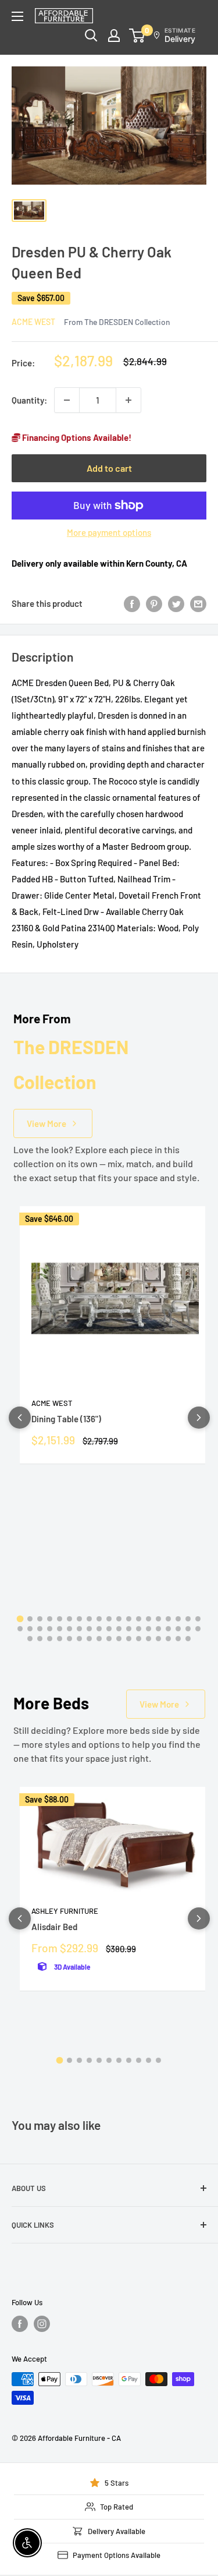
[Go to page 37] (188, 1629)
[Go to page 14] (149, 1619)
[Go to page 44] (79, 1639)
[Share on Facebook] (132, 603)
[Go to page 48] (119, 1639)
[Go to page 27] (89, 1629)
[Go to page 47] (109, 1639)
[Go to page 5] (60, 1619)
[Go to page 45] (89, 1639)
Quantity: (29, 400)
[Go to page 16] (168, 1619)
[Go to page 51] (149, 1639)
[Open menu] (17, 16)
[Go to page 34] (158, 1629)
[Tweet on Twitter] (176, 603)
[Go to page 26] (79, 1629)
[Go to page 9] (99, 1619)
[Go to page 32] (139, 1629)
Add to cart (109, 468)
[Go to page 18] (188, 1619)
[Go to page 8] (89, 1619)
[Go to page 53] (168, 1639)
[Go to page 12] (129, 1619)
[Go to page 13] (139, 1619)
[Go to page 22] (40, 1629)
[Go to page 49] (129, 1639)
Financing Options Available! (76, 437)
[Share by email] (198, 603)
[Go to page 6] (69, 1619)
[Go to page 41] (50, 1639)
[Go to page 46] (99, 1639)
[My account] (114, 36)
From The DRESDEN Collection (117, 322)
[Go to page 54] (178, 1639)
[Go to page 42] (60, 1639)
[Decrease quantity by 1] (67, 400)
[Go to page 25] (69, 1629)
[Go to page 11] (119, 1619)
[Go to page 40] (40, 1639)
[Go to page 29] (109, 1629)
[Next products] (199, 1418)
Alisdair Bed (54, 1927)
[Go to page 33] (149, 1629)
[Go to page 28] (99, 1629)
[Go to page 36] (178, 1629)
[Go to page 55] (188, 1639)
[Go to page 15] (158, 1619)
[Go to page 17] (178, 1619)
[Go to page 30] (119, 1629)
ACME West (33, 322)
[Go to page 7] (79, 1619)
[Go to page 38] (198, 1629)
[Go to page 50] (139, 1639)
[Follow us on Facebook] (20, 2324)
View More (47, 1123)
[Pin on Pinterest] (154, 603)
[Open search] (91, 36)
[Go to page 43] (69, 1639)
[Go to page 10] (109, 1619)
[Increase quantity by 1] (128, 400)
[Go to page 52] (158, 1639)
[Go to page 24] (60, 1629)
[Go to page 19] (198, 1619)
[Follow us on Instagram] (42, 2324)
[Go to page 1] (20, 1619)
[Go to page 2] (30, 1619)
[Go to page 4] (50, 1619)
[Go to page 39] (30, 1639)
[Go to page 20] (20, 1629)
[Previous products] (20, 1418)
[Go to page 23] (50, 1629)
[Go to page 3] (40, 1619)
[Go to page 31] (129, 1629)
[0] (137, 36)
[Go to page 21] (30, 1629)
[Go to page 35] (168, 1629)
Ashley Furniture (65, 1911)
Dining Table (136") (66, 1419)
